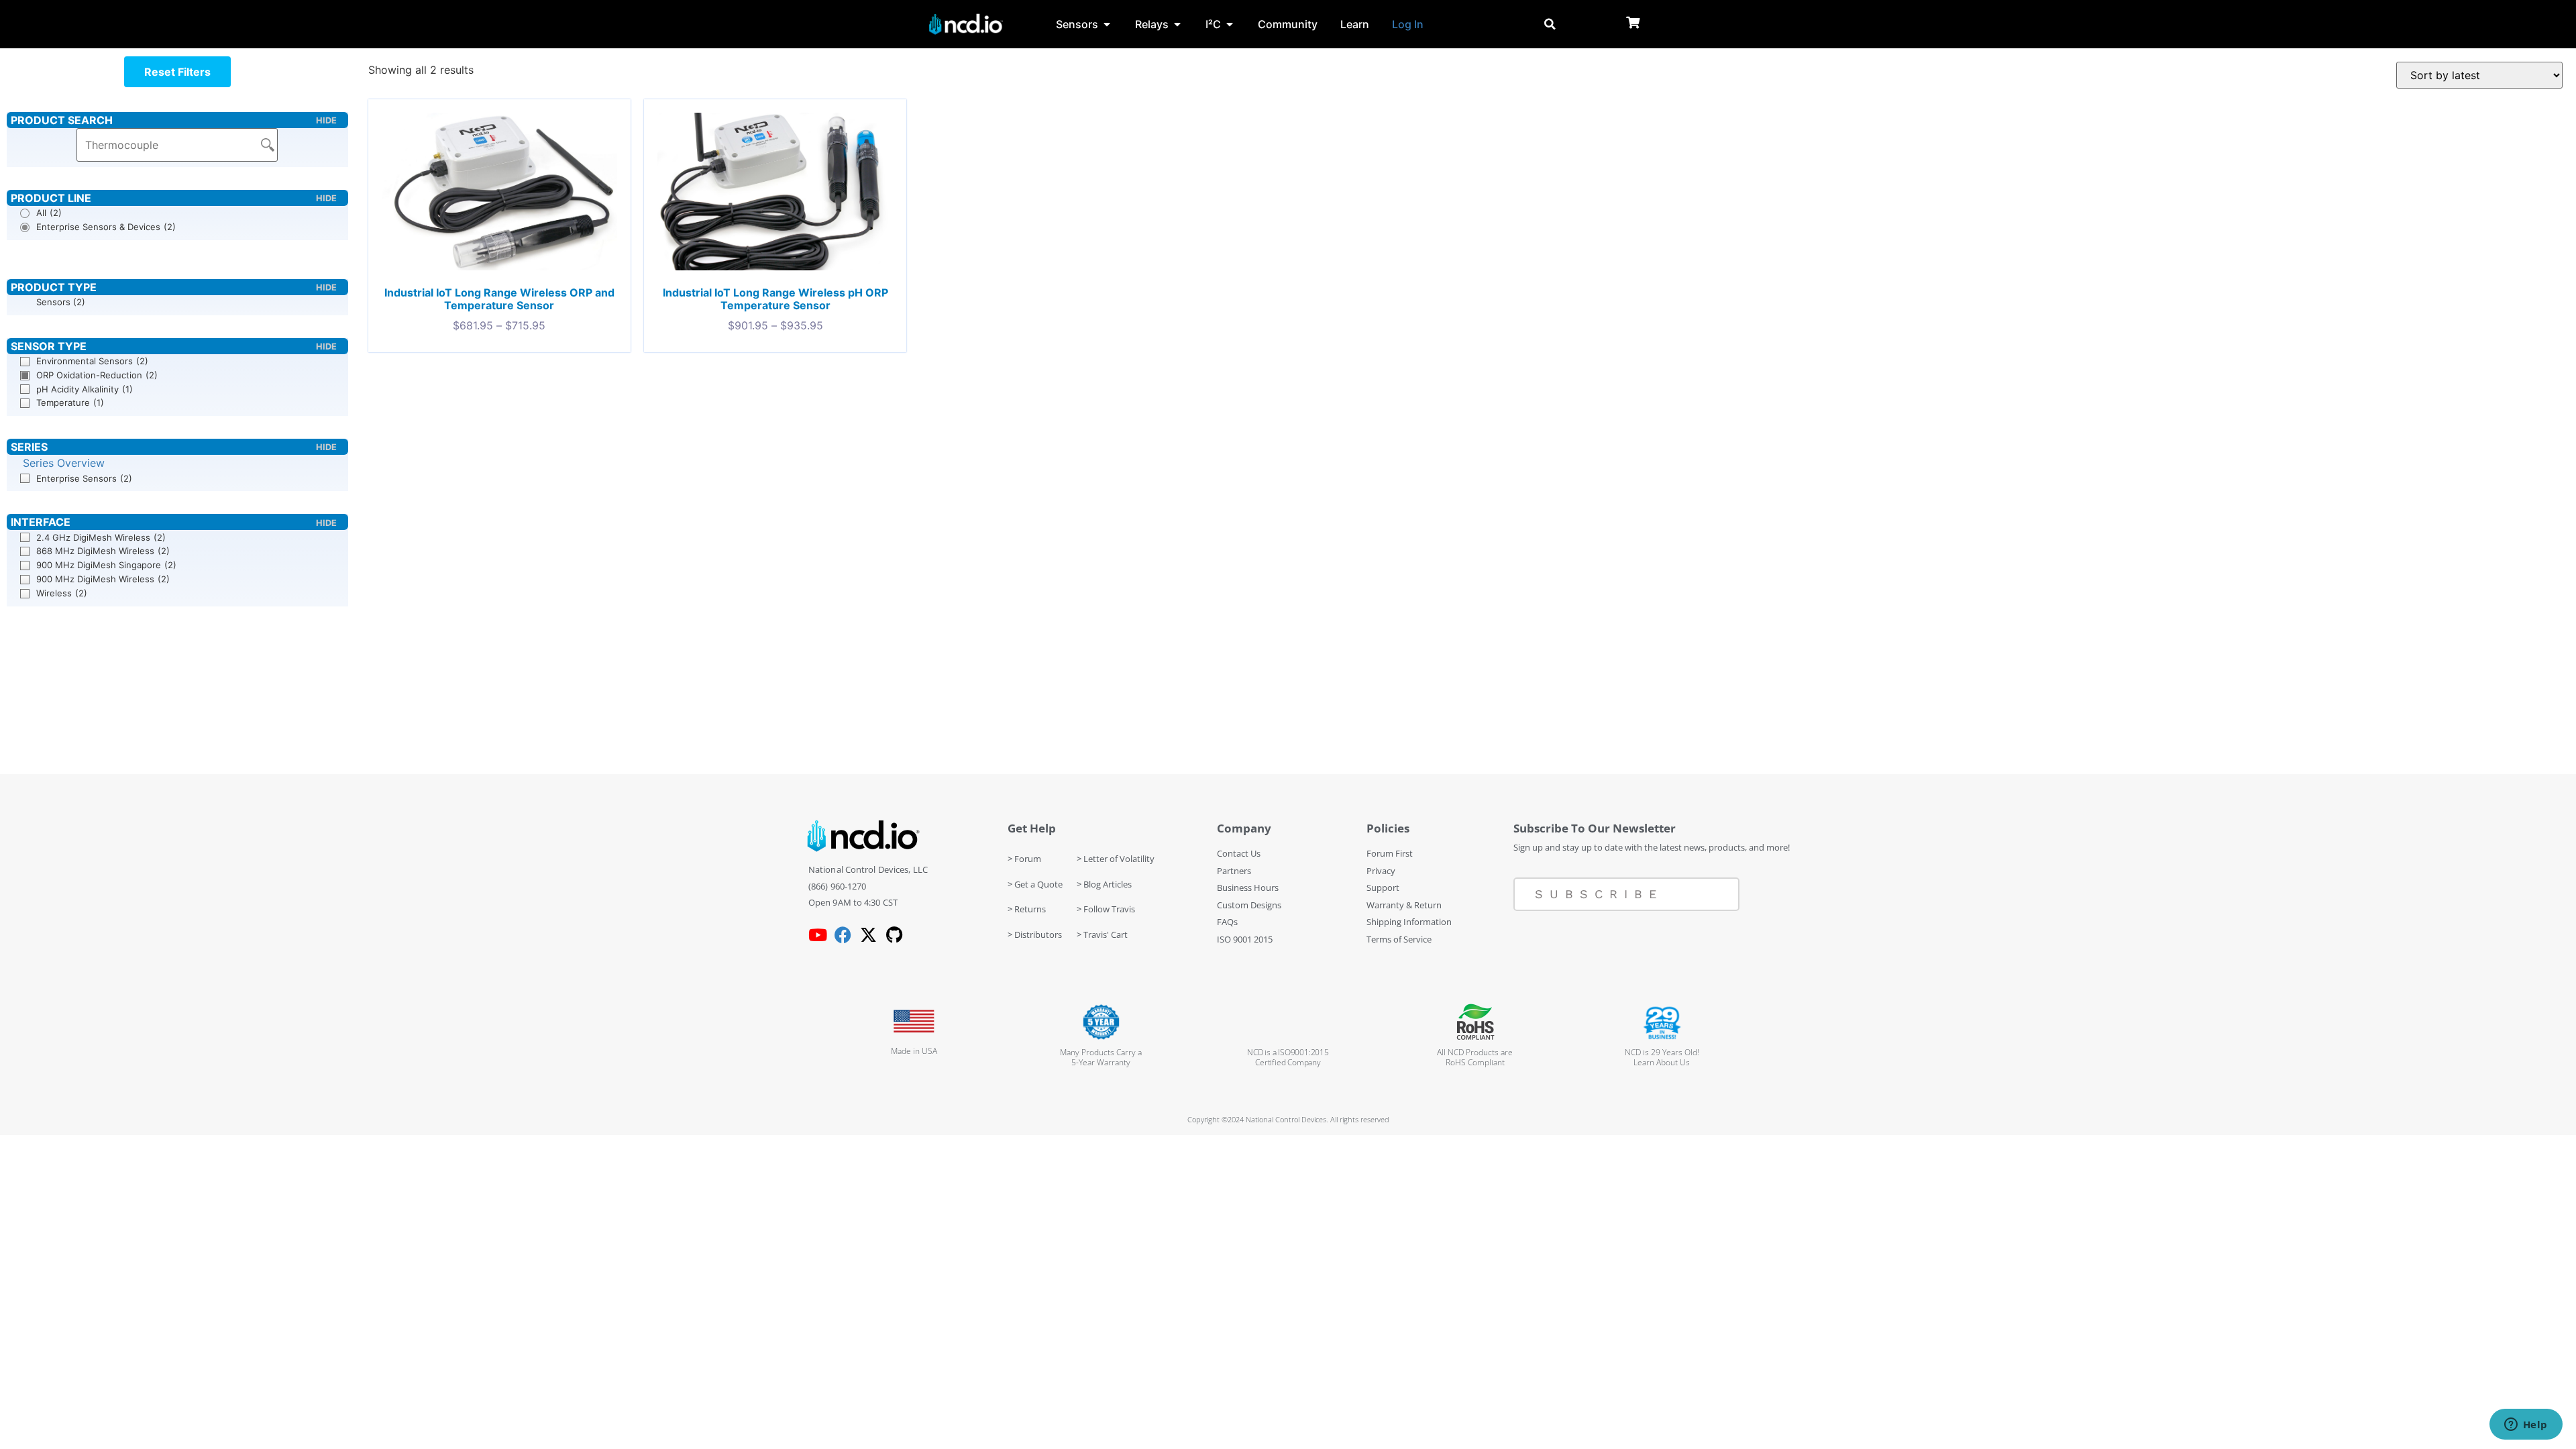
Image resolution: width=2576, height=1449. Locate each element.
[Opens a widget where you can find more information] (2526, 1426)
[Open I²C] (1230, 24)
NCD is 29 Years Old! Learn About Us (1662, 1057)
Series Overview (64, 463)
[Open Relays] (1177, 24)
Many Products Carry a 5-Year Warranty (1101, 1057)
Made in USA (914, 1051)
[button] (177, 72)
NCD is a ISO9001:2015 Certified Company (1288, 1057)
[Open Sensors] (1107, 24)
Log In (1408, 24)
